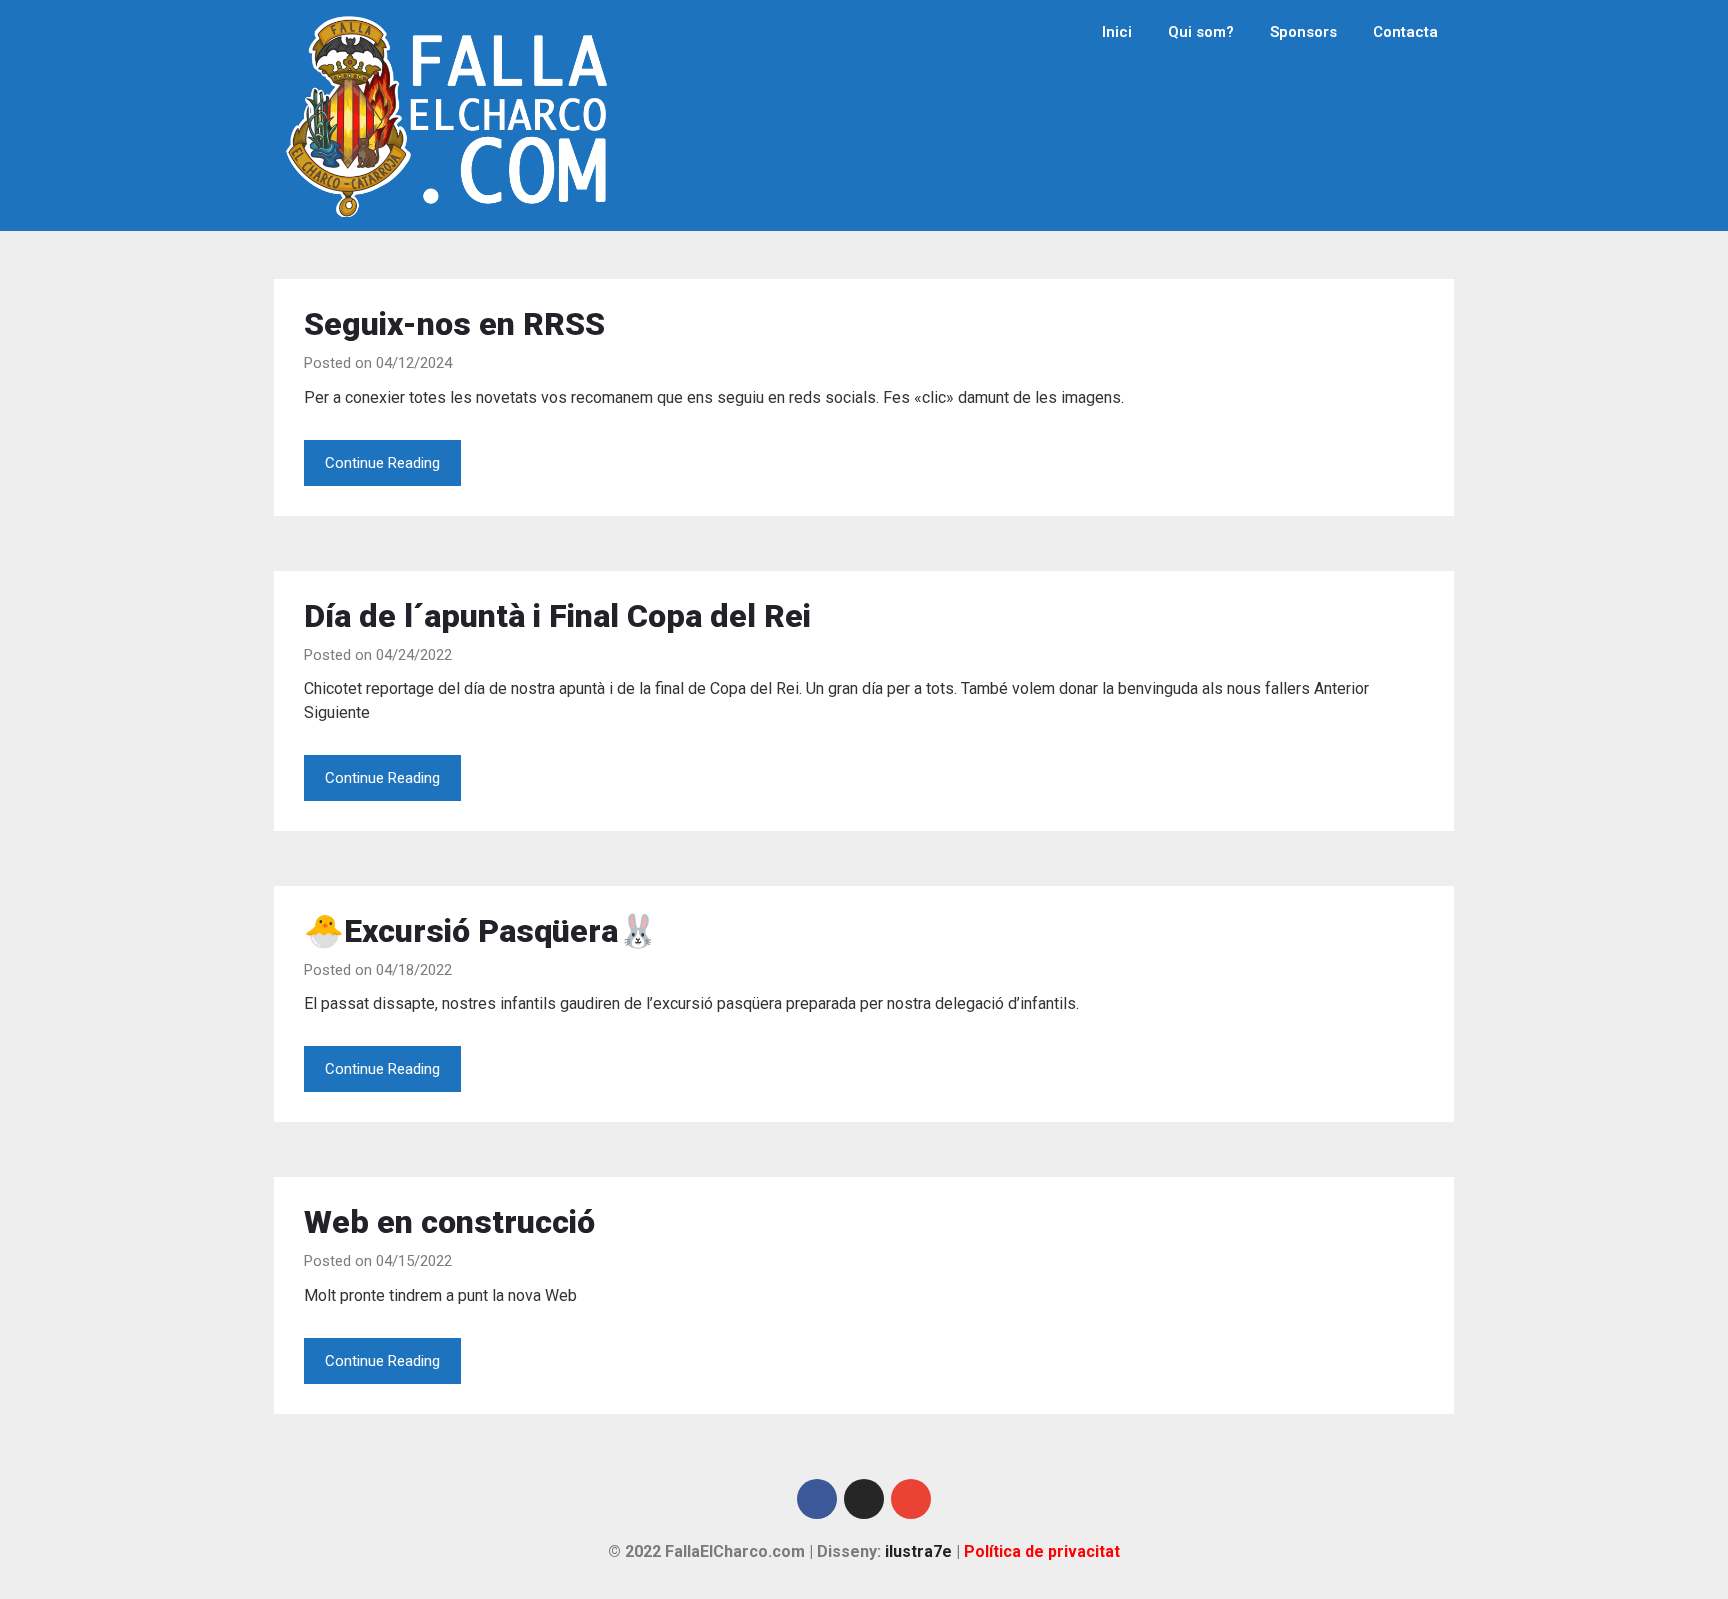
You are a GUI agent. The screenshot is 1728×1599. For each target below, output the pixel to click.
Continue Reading (382, 463)
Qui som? (1201, 32)
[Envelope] (911, 1499)
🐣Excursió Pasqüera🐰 (481, 931)
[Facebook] (817, 1499)
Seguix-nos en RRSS (454, 324)
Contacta (1405, 32)
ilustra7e (918, 1551)
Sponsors (1303, 32)
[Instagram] (864, 1499)
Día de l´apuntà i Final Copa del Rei (557, 616)
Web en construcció (449, 1222)
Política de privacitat (1042, 1551)
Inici (1117, 32)
